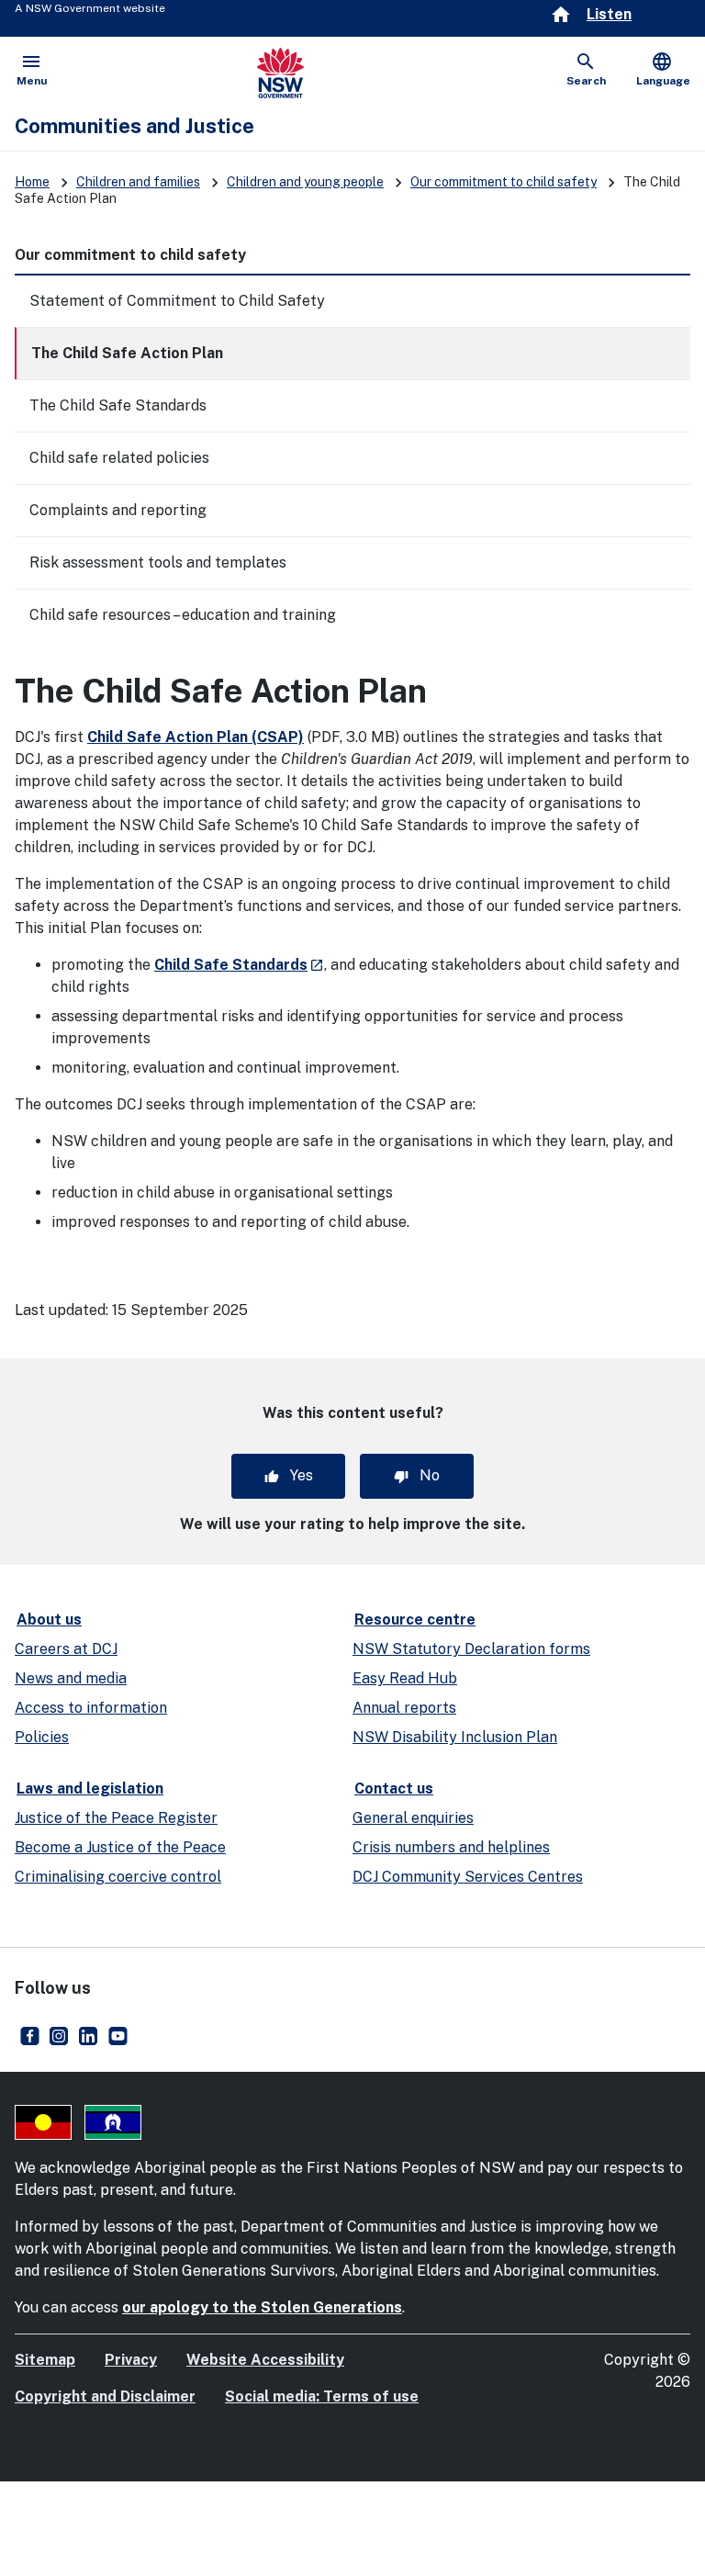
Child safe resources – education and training (183, 615)
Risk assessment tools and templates (158, 562)
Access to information (91, 1708)
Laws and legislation (90, 1789)
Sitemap (45, 2360)
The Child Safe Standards (118, 405)
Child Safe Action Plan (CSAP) (196, 737)
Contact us (394, 1789)
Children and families (138, 182)
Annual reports (404, 1708)
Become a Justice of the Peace (120, 1847)
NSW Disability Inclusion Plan (455, 1737)
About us (49, 1620)
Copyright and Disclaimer (105, 2396)
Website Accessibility (265, 2360)
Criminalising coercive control (118, 1877)
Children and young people (305, 182)
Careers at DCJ (66, 1649)
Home (32, 182)
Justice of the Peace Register (116, 1818)
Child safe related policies (119, 458)
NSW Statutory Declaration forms (471, 1649)
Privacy (131, 2360)
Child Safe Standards (239, 965)
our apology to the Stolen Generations (262, 2307)
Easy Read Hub (405, 1678)
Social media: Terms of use (322, 2396)
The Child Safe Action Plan (127, 353)
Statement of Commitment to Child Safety (177, 301)
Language (663, 69)
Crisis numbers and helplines (451, 1847)
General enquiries (413, 1818)
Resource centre (415, 1620)
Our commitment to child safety (504, 182)
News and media (71, 1678)
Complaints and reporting (118, 510)
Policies (42, 1737)
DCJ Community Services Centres (468, 1877)
